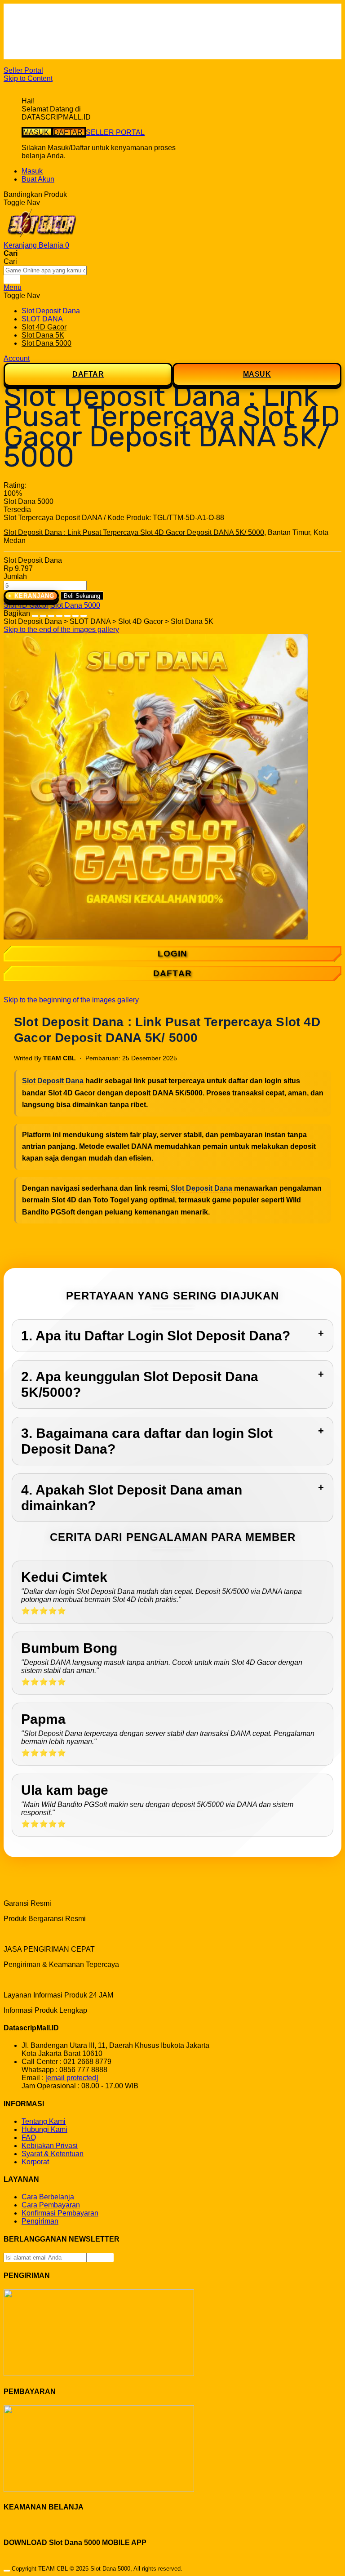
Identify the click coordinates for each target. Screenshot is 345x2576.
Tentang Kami (44, 2121)
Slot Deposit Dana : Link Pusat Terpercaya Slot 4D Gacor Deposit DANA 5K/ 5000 (134, 532)
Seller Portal (23, 70)
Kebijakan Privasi (50, 2146)
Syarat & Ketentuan (53, 2154)
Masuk (32, 171)
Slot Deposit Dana (53, 1081)
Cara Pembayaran (51, 2205)
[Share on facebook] (43, 613)
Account (17, 358)
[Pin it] (59, 613)
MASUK (37, 132)
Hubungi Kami (44, 2129)
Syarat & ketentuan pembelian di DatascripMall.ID (101, 39)
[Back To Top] (7, 2571)
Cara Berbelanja (48, 23)
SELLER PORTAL (115, 132)
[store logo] (42, 237)
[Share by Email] (75, 613)
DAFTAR (69, 132)
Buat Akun (38, 179)
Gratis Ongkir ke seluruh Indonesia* (78, 31)
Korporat (35, 2162)
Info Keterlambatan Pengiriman (71, 47)
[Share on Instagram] (67, 613)
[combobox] (45, 270)
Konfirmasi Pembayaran (60, 2213)
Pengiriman (40, 2221)
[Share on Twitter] (51, 613)
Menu (13, 287)
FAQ (29, 55)
